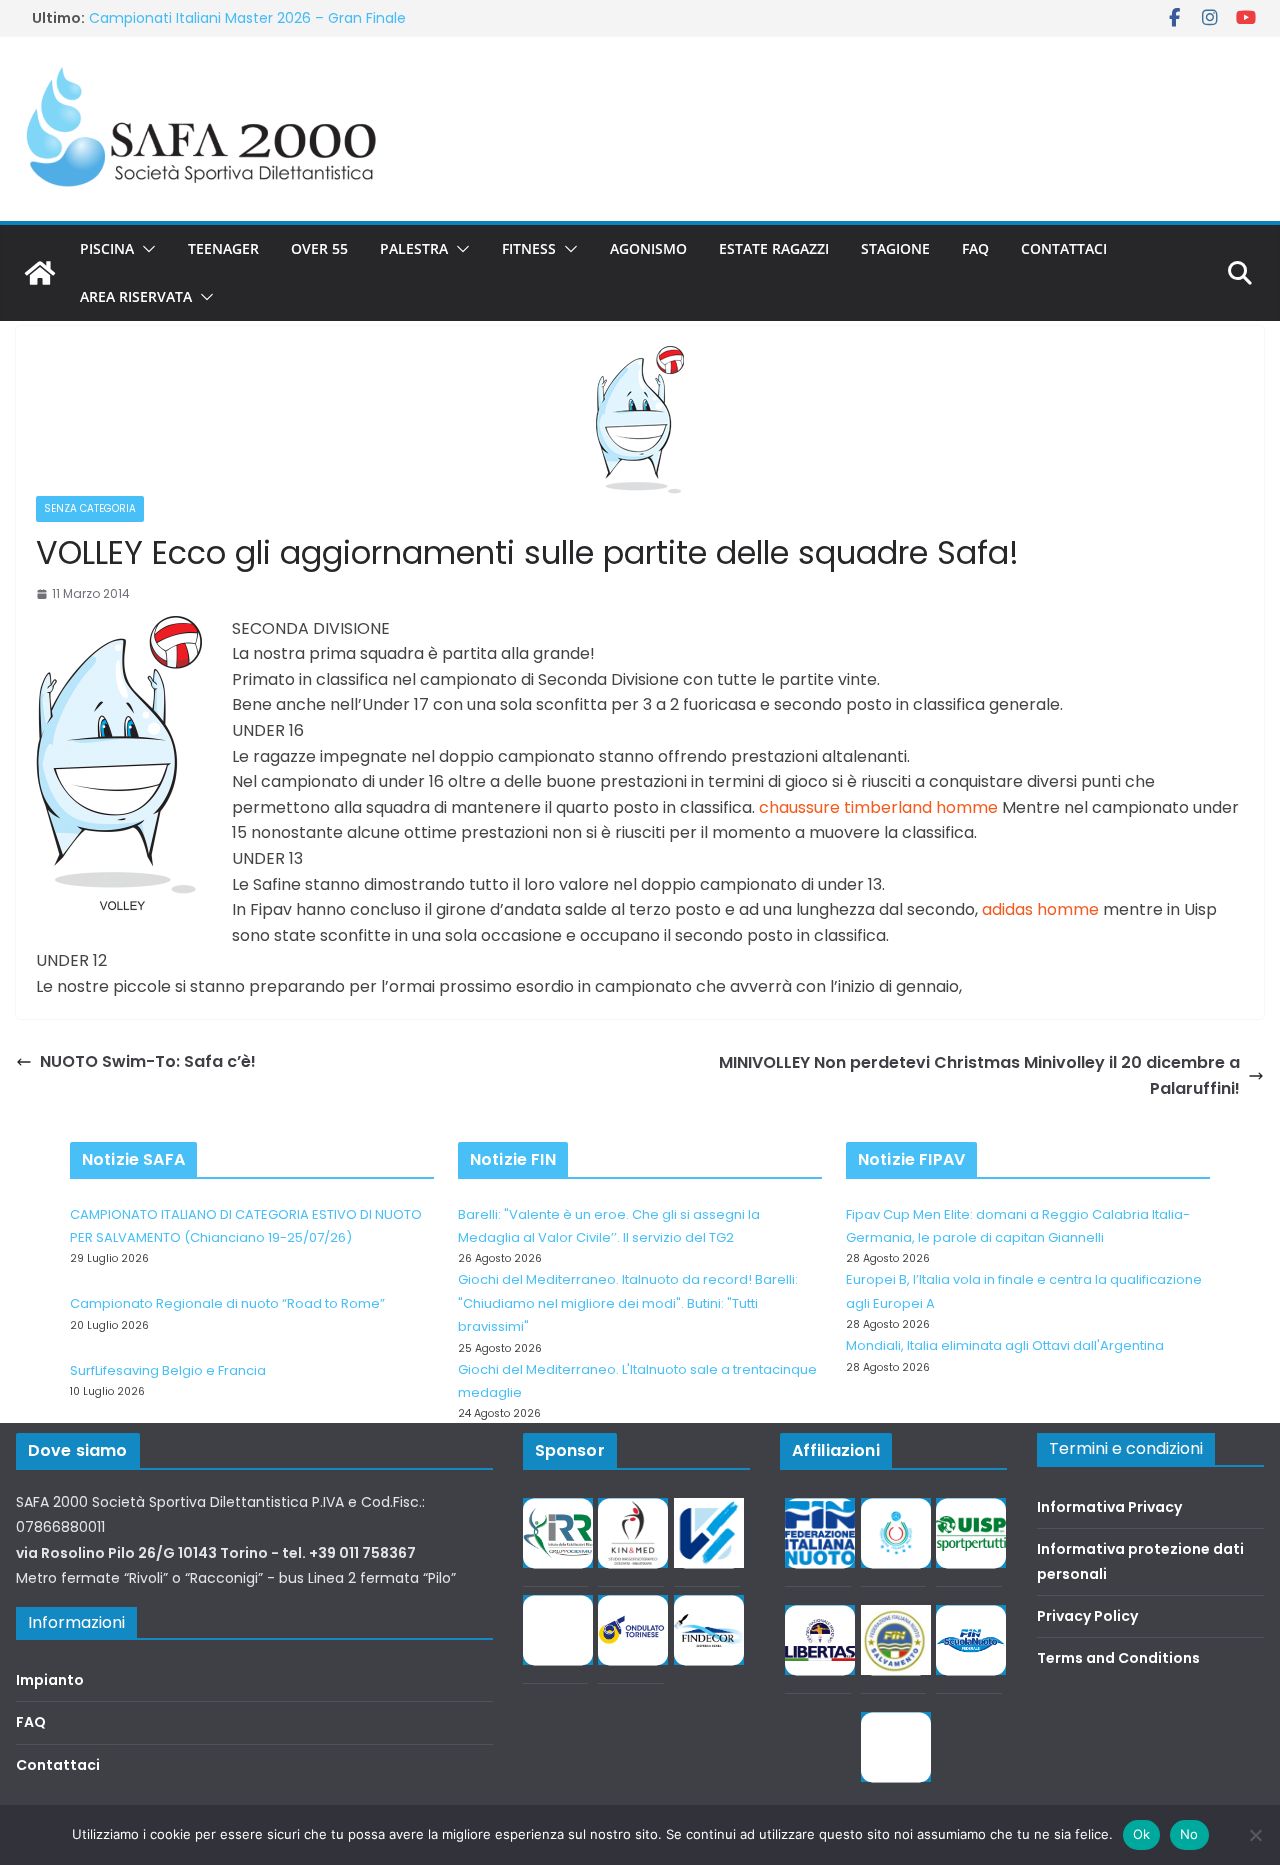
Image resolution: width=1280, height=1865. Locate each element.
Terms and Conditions (1118, 1658)
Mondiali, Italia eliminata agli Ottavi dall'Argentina (1005, 1345)
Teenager (223, 248)
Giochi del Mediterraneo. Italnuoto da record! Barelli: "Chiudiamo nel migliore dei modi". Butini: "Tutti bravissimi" (628, 1303)
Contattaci (1064, 248)
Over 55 (319, 248)
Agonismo (648, 248)
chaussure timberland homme (878, 807)
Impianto (50, 1680)
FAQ (975, 248)
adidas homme (1040, 909)
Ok (1142, 1834)
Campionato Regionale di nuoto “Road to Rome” (227, 1303)
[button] (145, 249)
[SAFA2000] (40, 273)
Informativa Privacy (1109, 1507)
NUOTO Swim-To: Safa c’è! (148, 1061)
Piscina (107, 248)
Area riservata (136, 296)
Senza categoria (90, 508)
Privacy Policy (1087, 1616)
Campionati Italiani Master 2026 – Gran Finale (247, 18)
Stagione (895, 248)
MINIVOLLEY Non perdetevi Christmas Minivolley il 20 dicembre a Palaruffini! (979, 1075)
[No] (1255, 1835)
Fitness (529, 248)
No (1189, 1834)
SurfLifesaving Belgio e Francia (168, 1370)
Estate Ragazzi (774, 248)
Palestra (414, 248)
